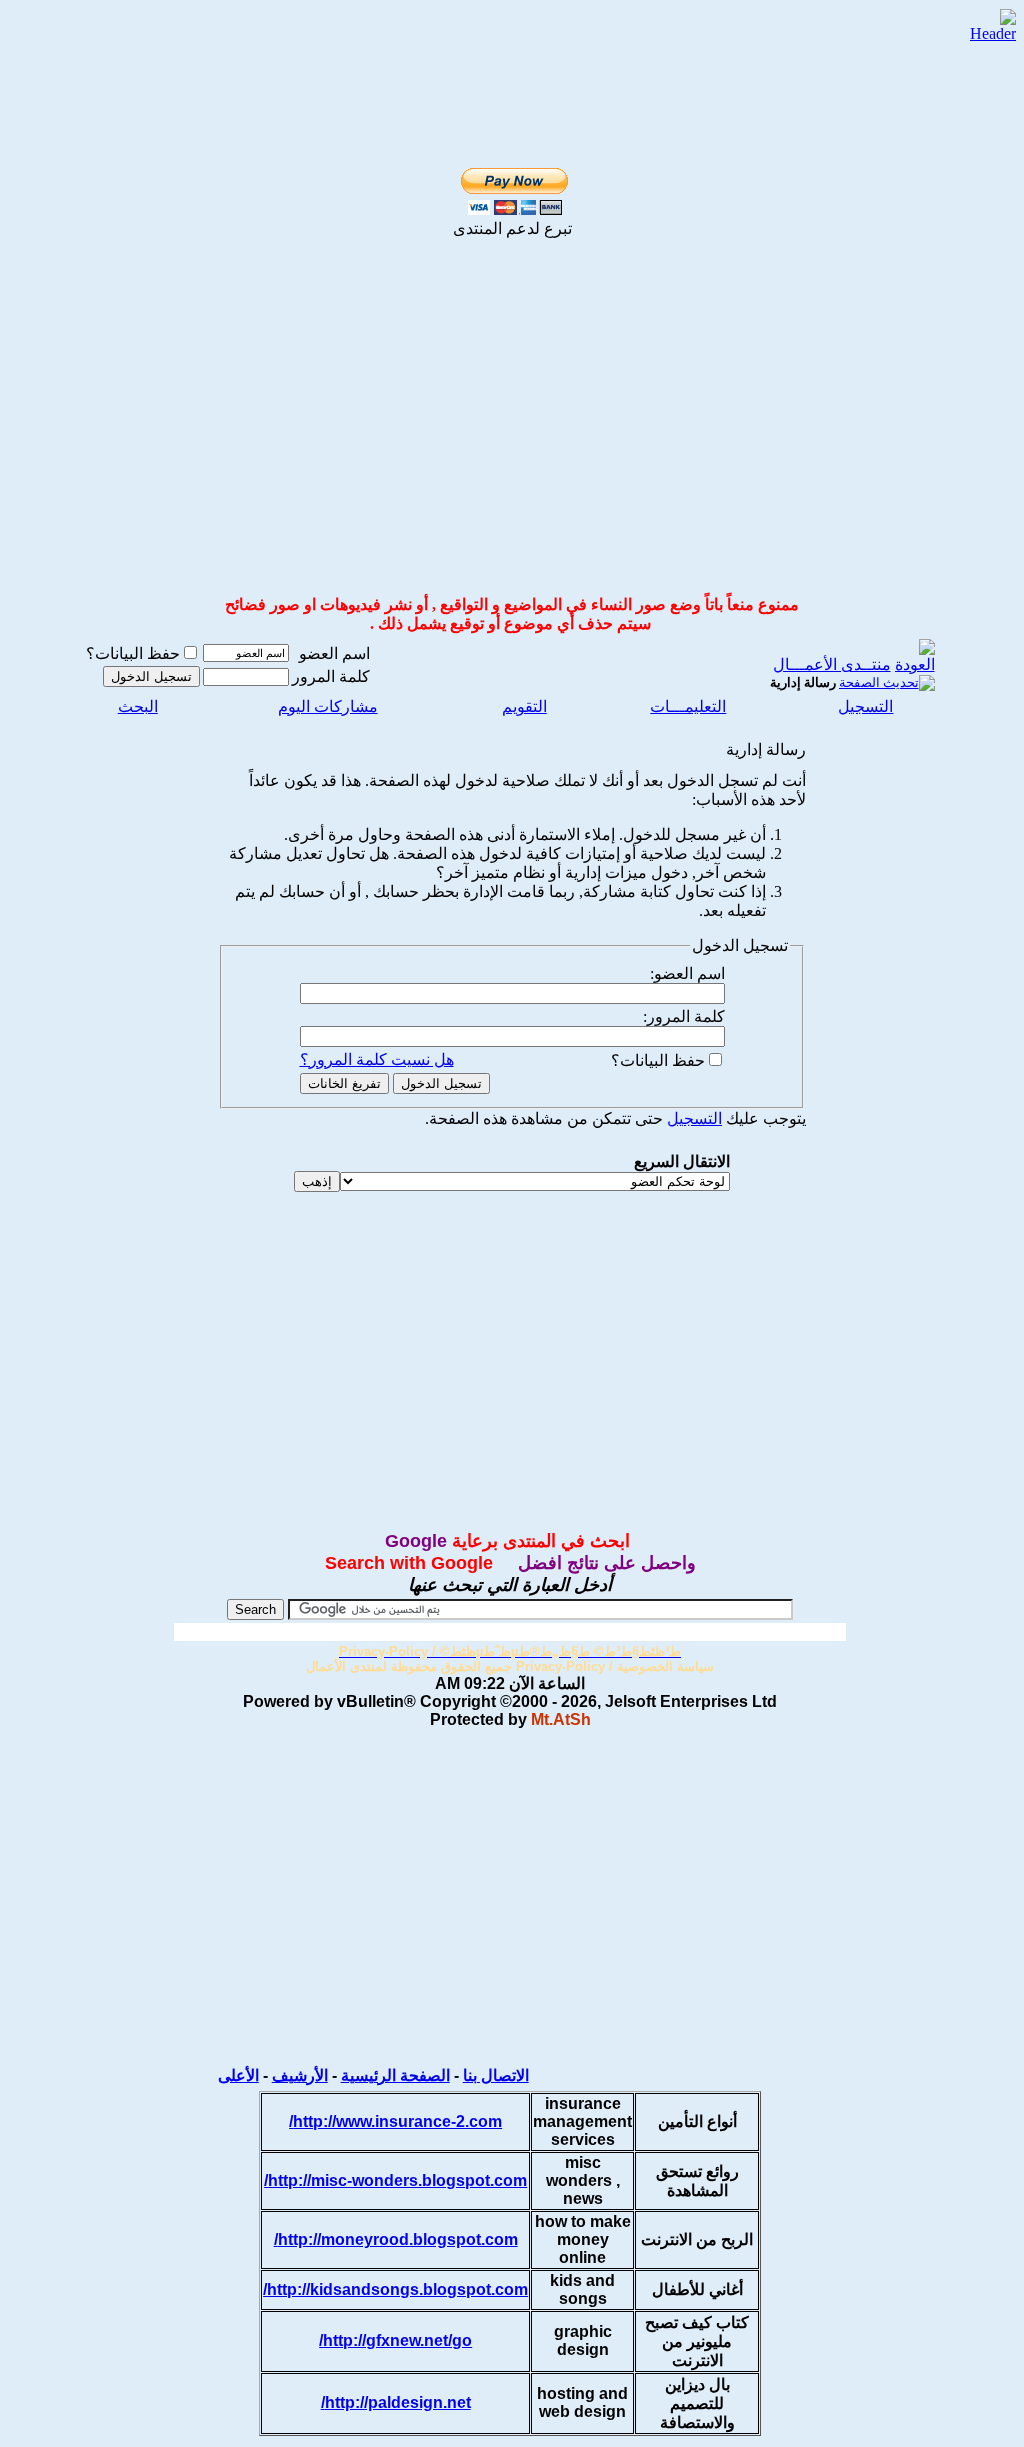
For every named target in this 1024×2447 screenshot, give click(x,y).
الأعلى (238, 2075)
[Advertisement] (489, 41)
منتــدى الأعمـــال (832, 664)
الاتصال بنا (496, 2075)
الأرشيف (300, 2075)
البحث (138, 706)
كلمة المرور (331, 676)
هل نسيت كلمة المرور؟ (377, 1059)
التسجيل (865, 706)
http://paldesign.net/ (396, 2402)
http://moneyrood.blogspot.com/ (396, 2239)
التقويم (524, 706)
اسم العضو (334, 653)
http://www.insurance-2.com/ (395, 2121)
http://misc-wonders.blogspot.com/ (395, 2180)
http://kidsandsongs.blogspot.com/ (395, 2289)
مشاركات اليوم (328, 706)
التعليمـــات (688, 706)
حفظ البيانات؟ (133, 653)
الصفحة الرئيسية (395, 2075)
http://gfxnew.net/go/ (395, 2340)
